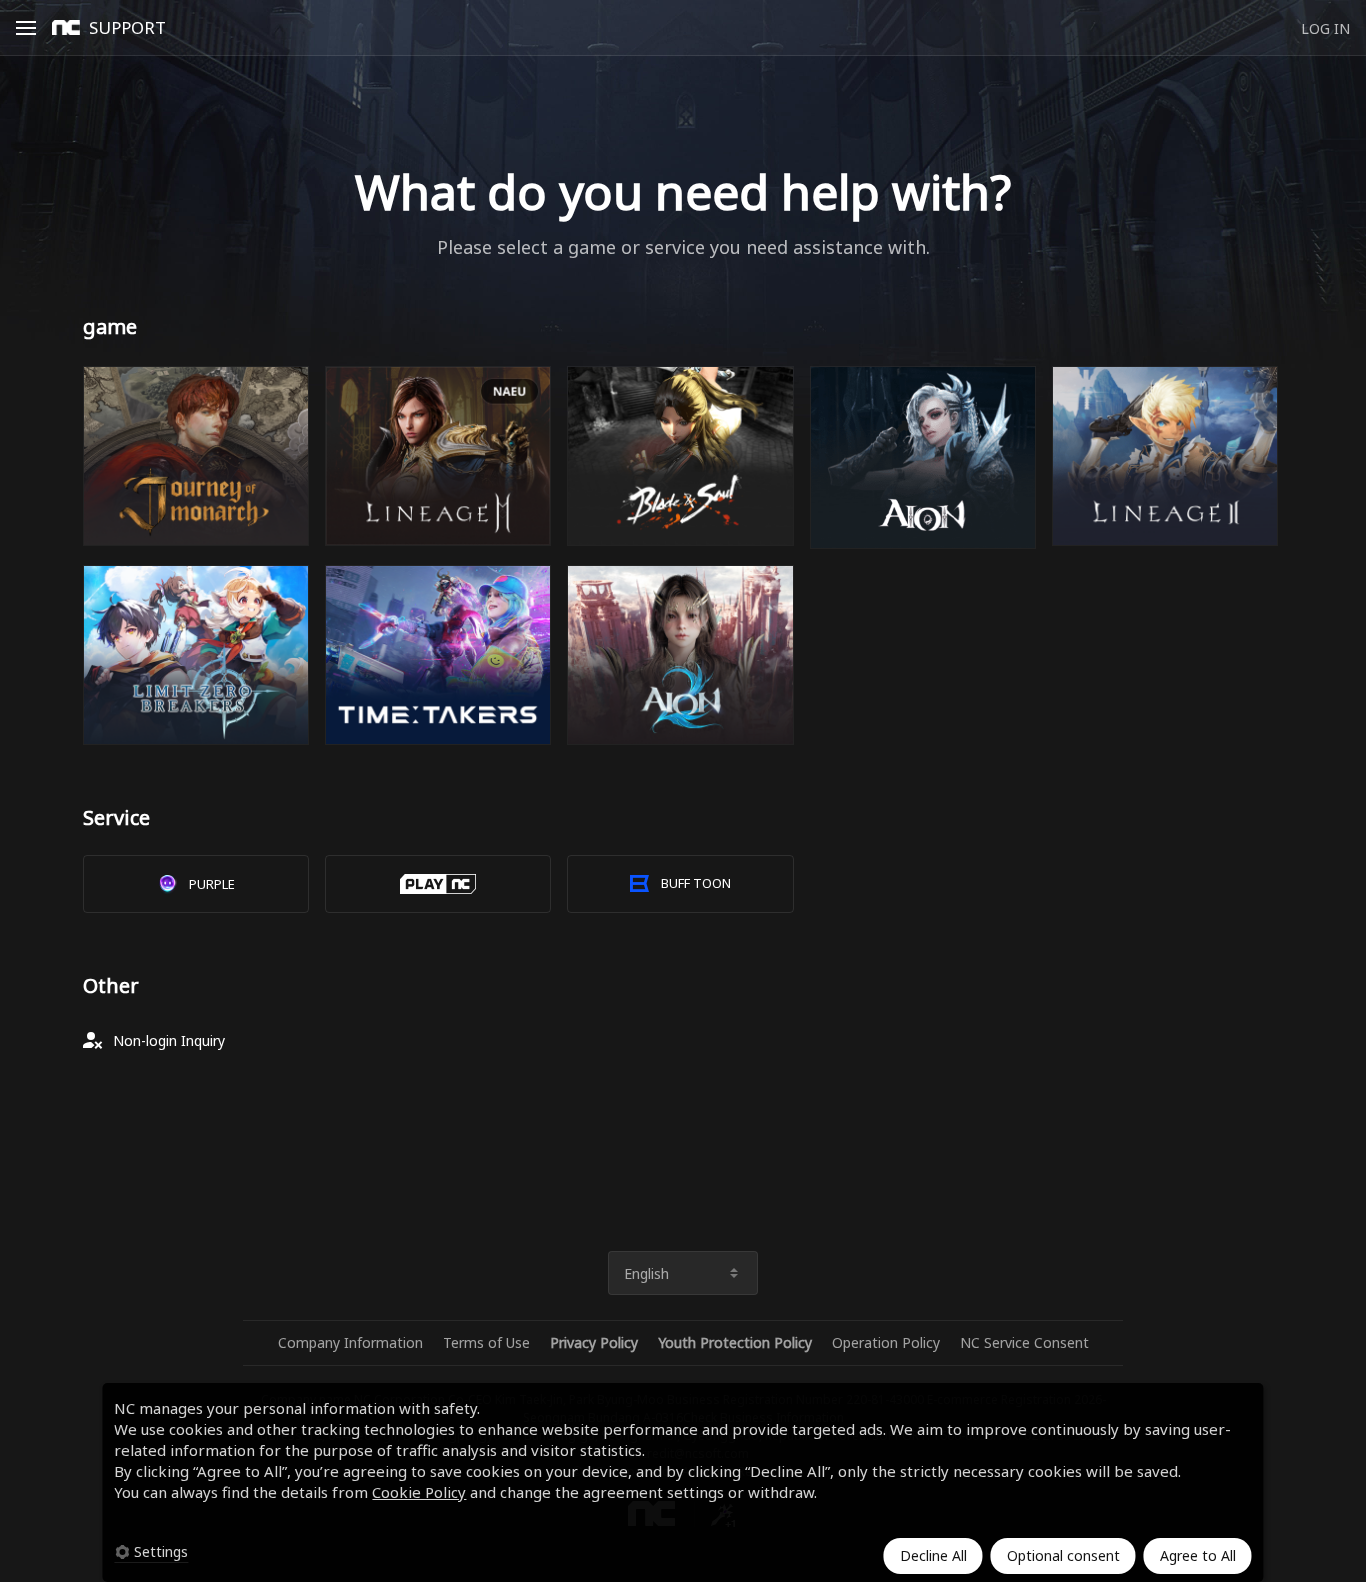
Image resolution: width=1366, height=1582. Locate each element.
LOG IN (1325, 28)
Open (32, 25)
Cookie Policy (419, 1492)
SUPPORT (127, 27)
